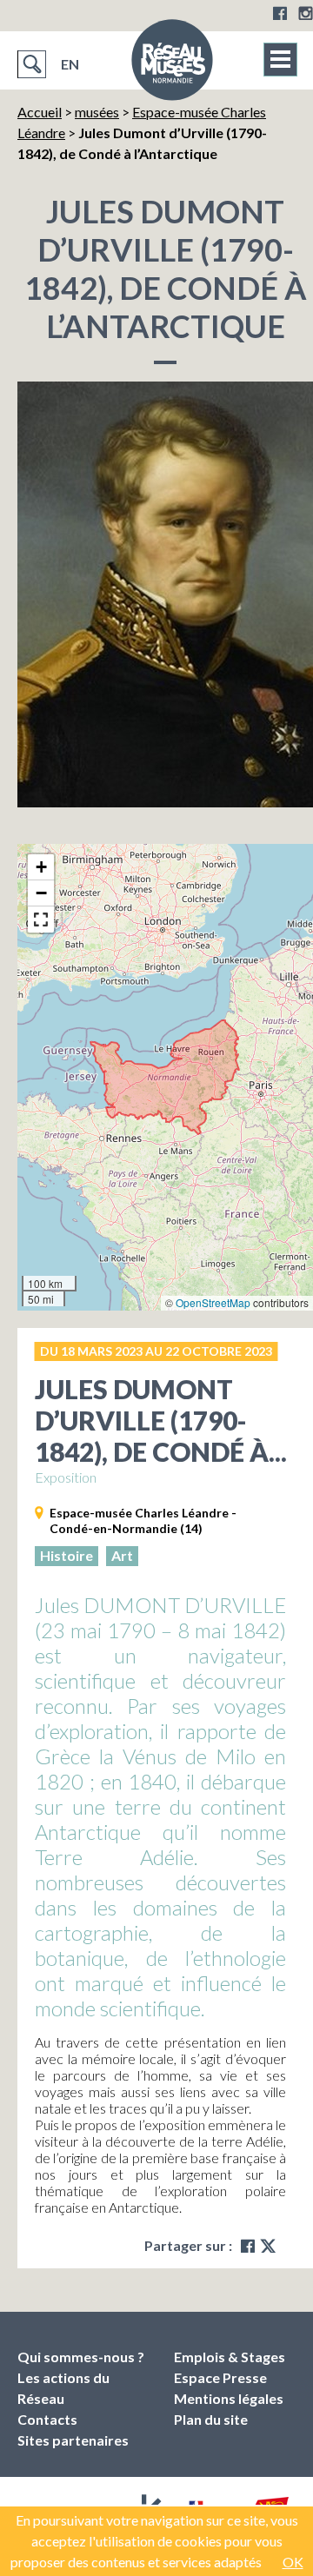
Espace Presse (220, 2377)
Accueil (40, 112)
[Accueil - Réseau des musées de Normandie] (172, 65)
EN (70, 64)
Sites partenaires (73, 2440)
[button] (41, 867)
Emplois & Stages (230, 2357)
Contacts (47, 2419)
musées (97, 112)
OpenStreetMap (213, 1302)
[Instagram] (306, 13)
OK (293, 2562)
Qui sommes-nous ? (81, 2357)
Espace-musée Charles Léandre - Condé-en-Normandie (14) (143, 1520)
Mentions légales (229, 2398)
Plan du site (211, 2419)
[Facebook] (280, 13)
